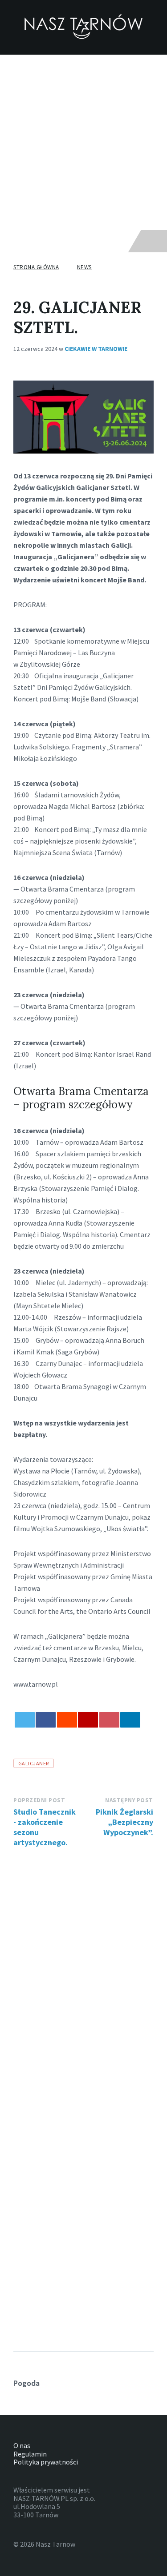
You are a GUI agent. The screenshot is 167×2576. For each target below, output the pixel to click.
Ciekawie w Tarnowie (96, 349)
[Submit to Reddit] (67, 1720)
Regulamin (30, 2454)
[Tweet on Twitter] (25, 1720)
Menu (31, 241)
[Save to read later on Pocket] (109, 1720)
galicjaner (34, 1763)
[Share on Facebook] (46, 1720)
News (84, 267)
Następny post (129, 1800)
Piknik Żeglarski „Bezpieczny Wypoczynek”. (124, 1822)
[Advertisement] (83, 142)
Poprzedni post (39, 1800)
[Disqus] (83, 1967)
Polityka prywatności (46, 2462)
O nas (22, 2445)
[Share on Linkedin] (130, 1720)
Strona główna (36, 267)
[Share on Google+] (88, 1720)
